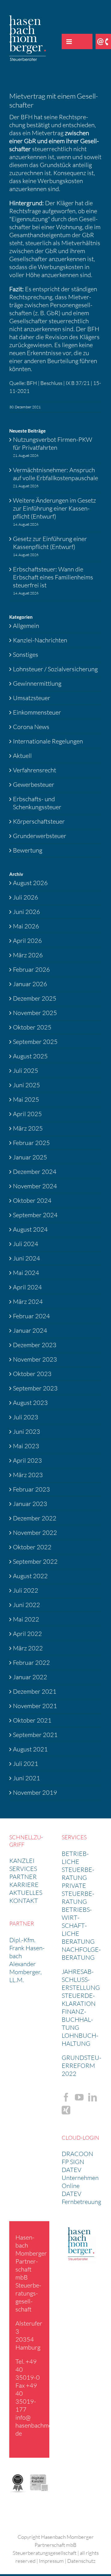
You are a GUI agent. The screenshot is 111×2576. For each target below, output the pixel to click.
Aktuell (22, 756)
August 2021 (30, 1749)
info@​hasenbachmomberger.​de (45, 2425)
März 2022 (28, 1648)
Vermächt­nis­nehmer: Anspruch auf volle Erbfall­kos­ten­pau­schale (55, 474)
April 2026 (27, 941)
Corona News (31, 727)
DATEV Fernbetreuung (81, 2198)
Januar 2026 (30, 984)
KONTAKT (24, 1901)
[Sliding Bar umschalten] (85, 41)
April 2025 (27, 1114)
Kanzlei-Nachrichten (40, 640)
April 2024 (27, 1287)
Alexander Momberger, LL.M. (25, 1972)
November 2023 (35, 1359)
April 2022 (27, 1634)
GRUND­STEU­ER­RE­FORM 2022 (82, 2066)
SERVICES (23, 1869)
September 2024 (35, 1215)
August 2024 (30, 1229)
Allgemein (26, 626)
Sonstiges (26, 655)
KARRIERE (24, 1885)
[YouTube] (79, 2097)
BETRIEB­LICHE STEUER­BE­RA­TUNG (78, 1866)
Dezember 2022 (35, 1518)
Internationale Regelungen (48, 741)
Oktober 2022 (32, 1547)
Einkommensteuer (37, 712)
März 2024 (28, 1302)
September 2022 (35, 1561)
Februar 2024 (31, 1316)
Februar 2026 (31, 969)
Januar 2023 (30, 1504)
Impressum (51, 2561)
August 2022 (30, 1576)
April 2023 (27, 1460)
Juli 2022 (26, 1590)
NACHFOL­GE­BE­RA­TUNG (81, 1953)
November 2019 (35, 1792)
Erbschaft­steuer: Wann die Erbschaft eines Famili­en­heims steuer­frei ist (53, 577)
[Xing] (66, 2110)
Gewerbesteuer (34, 784)
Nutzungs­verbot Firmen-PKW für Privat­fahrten (53, 443)
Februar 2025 (31, 1143)
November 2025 (35, 1013)
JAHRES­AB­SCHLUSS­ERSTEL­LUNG (81, 1980)
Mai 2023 (26, 1446)
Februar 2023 (31, 1489)
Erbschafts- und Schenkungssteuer (37, 803)
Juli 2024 (26, 1244)
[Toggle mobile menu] (69, 41)
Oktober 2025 (32, 1027)
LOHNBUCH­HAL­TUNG (80, 2039)
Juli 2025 (26, 1070)
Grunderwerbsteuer (40, 836)
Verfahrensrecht (35, 770)
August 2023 (30, 1403)
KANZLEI (22, 1861)
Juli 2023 (26, 1417)
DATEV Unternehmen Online (80, 2178)
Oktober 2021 (32, 1720)
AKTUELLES (26, 1893)
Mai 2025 (26, 1099)
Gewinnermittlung (37, 683)
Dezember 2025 (35, 998)
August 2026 (30, 883)
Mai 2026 (26, 926)
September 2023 (35, 1388)
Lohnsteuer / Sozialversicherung (55, 669)
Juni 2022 (27, 1605)
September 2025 (35, 1042)
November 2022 (35, 1533)
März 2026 (28, 955)
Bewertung (28, 850)
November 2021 (35, 1706)
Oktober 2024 (32, 1200)
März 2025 (28, 1128)
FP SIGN (73, 2162)
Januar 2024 (30, 1330)
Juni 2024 (27, 1258)
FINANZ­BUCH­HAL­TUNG (77, 2019)
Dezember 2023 (35, 1345)
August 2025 (30, 1056)
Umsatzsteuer (32, 698)
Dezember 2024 (35, 1172)
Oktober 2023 (32, 1374)
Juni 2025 (27, 1085)
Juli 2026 (26, 897)
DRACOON (77, 2154)
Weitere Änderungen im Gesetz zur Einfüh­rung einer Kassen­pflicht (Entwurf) (54, 508)
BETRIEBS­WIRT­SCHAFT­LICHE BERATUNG (78, 1925)
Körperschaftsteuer (39, 821)
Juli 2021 (26, 1764)
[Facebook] (66, 2097)
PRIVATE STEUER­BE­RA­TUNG (78, 1894)
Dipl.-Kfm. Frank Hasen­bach (27, 1948)
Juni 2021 (27, 1778)
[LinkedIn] (92, 2097)
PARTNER (23, 1877)
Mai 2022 (26, 1619)
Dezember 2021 (35, 1691)
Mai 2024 (26, 1273)
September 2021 (35, 1735)
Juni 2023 (27, 1431)
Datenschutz (81, 2561)
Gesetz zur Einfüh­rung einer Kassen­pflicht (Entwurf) (50, 543)
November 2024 (35, 1186)
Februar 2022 (31, 1662)
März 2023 (28, 1475)
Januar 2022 (30, 1677)
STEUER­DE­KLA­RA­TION (79, 2000)
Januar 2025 (30, 1157)
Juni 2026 (27, 912)
